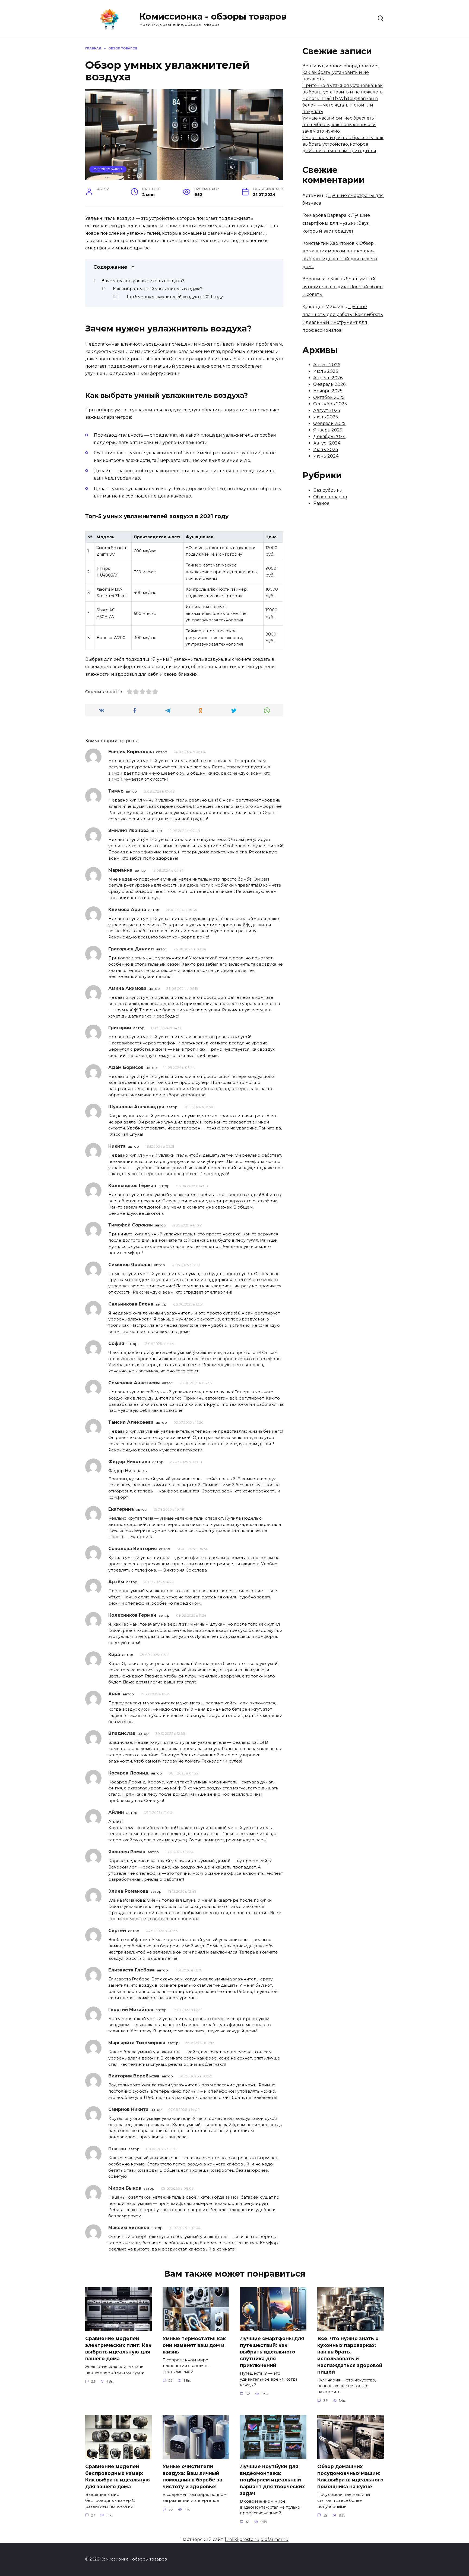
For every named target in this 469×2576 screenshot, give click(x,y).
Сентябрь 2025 (330, 404)
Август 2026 (327, 365)
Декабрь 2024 (329, 436)
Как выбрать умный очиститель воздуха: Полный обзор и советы (343, 287)
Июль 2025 (326, 417)
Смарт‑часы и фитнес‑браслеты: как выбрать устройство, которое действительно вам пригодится (343, 144)
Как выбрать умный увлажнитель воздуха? (158, 289)
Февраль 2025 (329, 423)
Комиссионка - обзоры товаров (213, 16)
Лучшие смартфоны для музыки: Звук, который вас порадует (336, 223)
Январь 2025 (328, 430)
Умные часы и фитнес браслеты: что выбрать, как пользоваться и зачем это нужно (339, 125)
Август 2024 (327, 443)
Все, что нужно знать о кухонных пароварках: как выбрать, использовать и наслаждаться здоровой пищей (350, 2355)
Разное (321, 503)
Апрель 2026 (328, 378)
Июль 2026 (326, 371)
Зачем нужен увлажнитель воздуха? (143, 281)
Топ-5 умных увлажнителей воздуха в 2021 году (175, 297)
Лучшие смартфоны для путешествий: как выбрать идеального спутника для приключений (272, 2352)
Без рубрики (328, 490)
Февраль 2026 (329, 384)
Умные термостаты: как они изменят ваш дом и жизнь (194, 2345)
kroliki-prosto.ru (242, 2539)
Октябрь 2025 (329, 397)
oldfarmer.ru (275, 2539)
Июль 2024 (326, 450)
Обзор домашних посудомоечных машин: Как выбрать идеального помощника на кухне (350, 2476)
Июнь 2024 (326, 456)
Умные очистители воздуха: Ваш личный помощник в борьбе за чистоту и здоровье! (192, 2476)
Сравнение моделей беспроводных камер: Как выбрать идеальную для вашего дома (118, 2476)
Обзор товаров (108, 169)
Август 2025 (327, 410)
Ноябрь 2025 (328, 391)
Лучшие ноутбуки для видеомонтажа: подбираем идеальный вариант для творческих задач (272, 2480)
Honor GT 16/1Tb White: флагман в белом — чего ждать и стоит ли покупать (340, 105)
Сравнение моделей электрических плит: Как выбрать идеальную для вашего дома (118, 2348)
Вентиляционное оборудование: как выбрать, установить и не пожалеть (340, 72)
